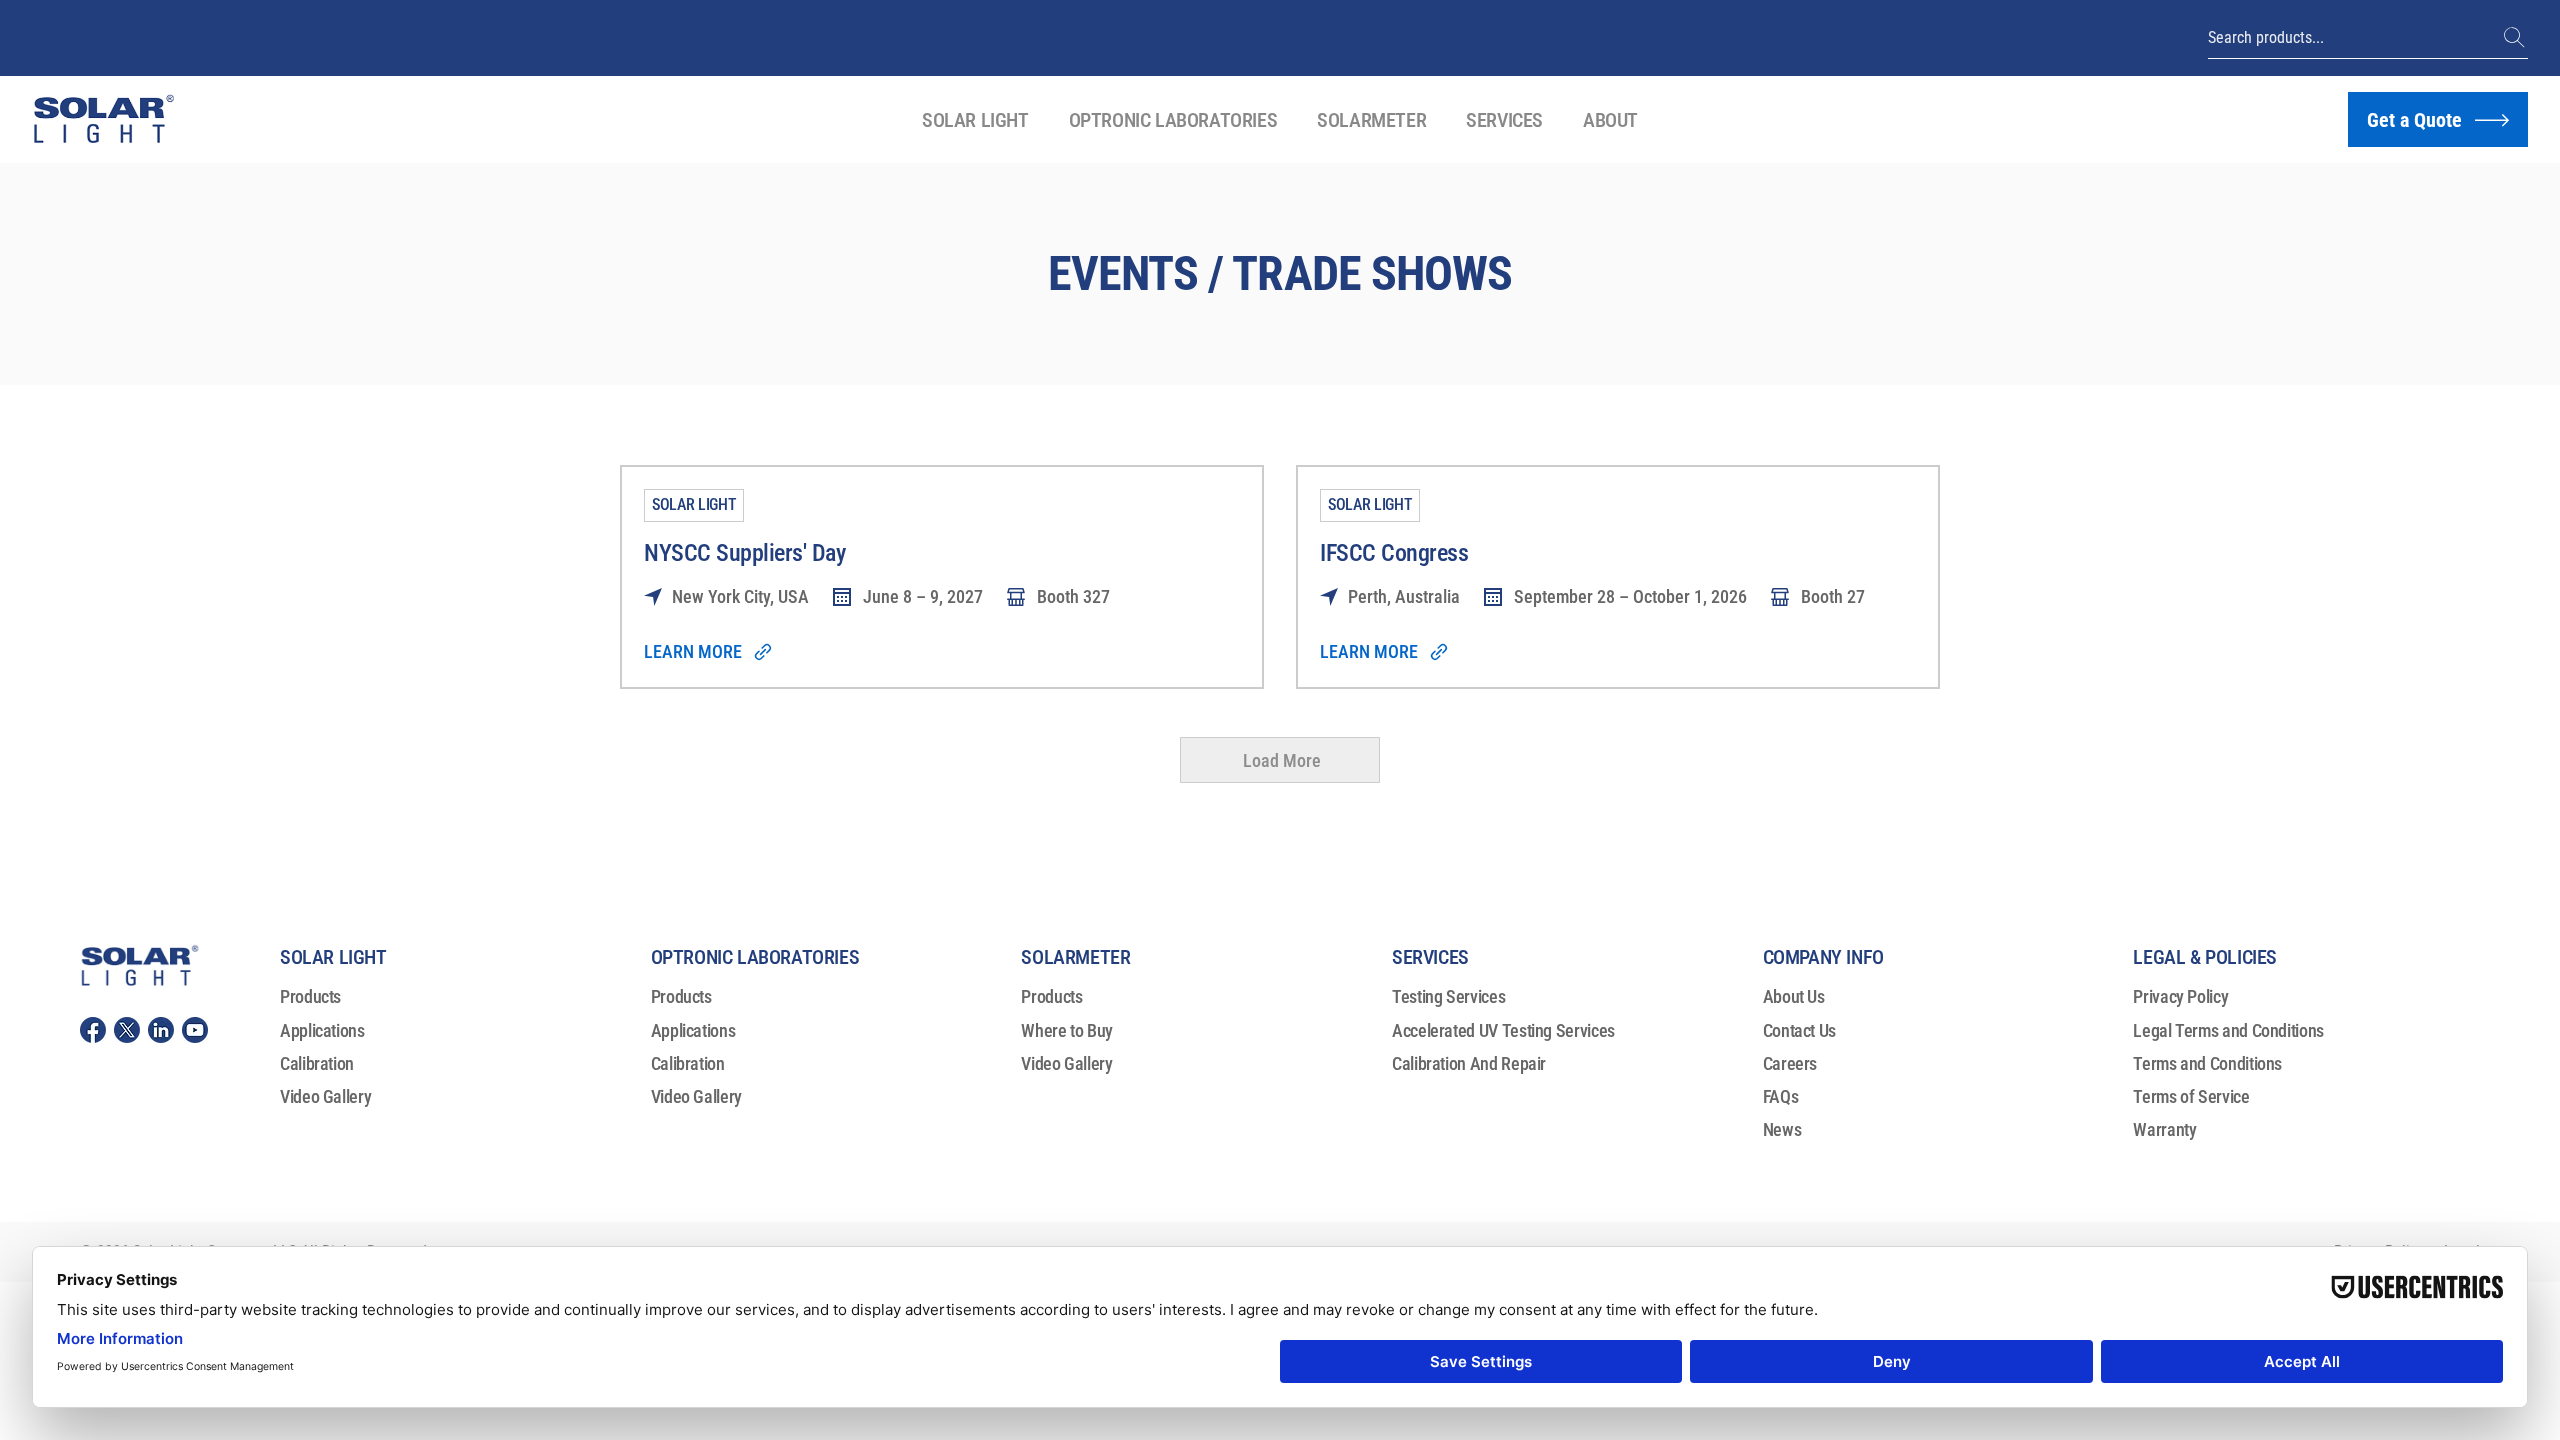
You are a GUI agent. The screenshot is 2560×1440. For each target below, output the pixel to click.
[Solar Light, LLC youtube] (195, 1030)
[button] (975, 120)
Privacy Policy (2180, 996)
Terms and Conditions (2207, 1063)
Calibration (317, 1063)
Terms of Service (2191, 1096)
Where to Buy (1067, 1030)
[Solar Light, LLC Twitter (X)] (127, 1030)
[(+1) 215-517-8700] (2516, 38)
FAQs (1781, 1096)
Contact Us (1799, 1030)
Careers (1790, 1063)
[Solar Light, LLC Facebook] (93, 1030)
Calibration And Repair (1469, 1063)
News (1782, 1129)
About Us (1794, 996)
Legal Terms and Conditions (2228, 1030)
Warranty (2164, 1129)
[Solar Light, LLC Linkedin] (161, 1030)
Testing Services (1448, 996)
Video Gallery (325, 1096)
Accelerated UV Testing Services (1503, 1030)
